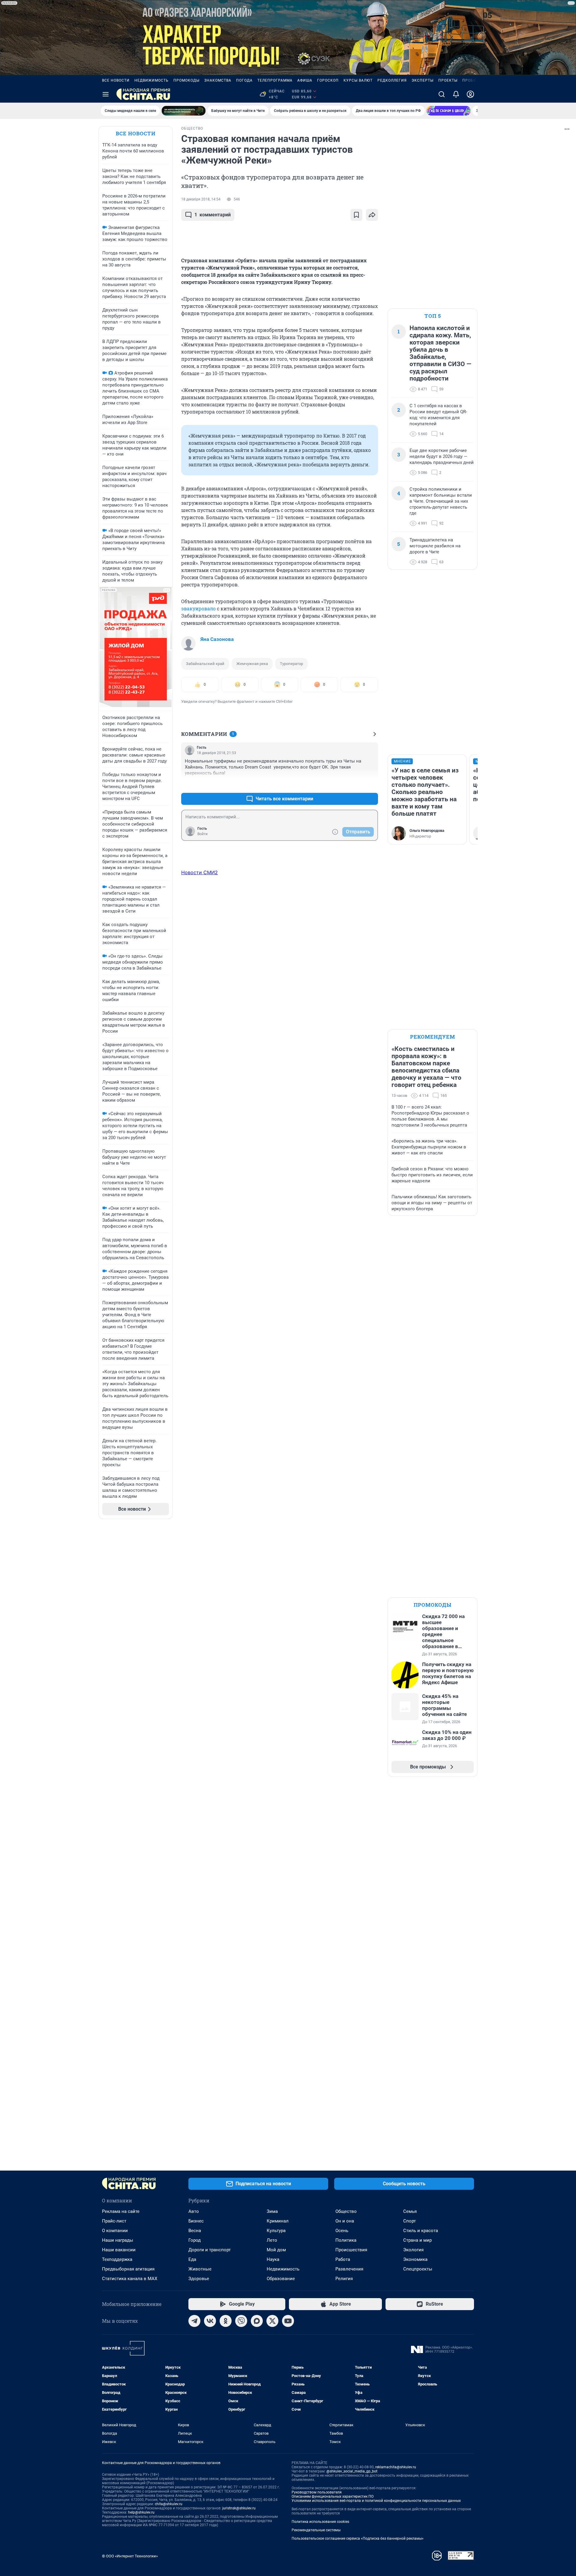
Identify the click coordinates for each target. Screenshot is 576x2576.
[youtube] (288, 2321)
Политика (346, 2240)
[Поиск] (442, 94)
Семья (410, 2211)
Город (195, 2240)
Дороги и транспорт (210, 2250)
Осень (342, 2231)
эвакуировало (198, 608)
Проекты (448, 80)
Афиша (305, 80)
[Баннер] (184, 111)
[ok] (226, 2321)
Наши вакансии (119, 2250)
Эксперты (423, 80)
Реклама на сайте (121, 2211)
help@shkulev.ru (141, 2512)
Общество (346, 2211)
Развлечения (349, 2269)
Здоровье (199, 2279)
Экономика (415, 2259)
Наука (273, 2259)
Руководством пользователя (317, 2492)
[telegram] (194, 2321)
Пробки (471, 80)
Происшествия (351, 2250)
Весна (195, 2231)
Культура (276, 2231)
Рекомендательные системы (316, 2530)
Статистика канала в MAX (130, 2279)
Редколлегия (392, 80)
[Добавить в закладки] (356, 215)
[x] (272, 2321)
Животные (200, 2269)
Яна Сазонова (217, 639)
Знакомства (218, 80)
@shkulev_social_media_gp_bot (352, 2471)
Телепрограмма (275, 80)
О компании (115, 2231)
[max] (257, 2321)
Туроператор (291, 664)
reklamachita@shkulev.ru (396, 2467)
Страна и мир (417, 2240)
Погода (244, 80)
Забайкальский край (205, 664)
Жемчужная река (252, 664)
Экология (413, 2250)
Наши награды (118, 2240)
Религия (344, 2279)
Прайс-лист (114, 2221)
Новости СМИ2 (199, 872)
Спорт (409, 2221)
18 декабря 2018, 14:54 (201, 199)
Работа (343, 2259)
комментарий (213, 215)
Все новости (116, 80)
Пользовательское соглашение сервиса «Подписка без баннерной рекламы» (358, 2538)
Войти (202, 834)
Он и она (345, 2221)
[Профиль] (470, 94)
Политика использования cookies (320, 2522)
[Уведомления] (456, 94)
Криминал (278, 2221)
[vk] (210, 2321)
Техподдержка (117, 2259)
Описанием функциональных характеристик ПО (333, 2496)
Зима (272, 2211)
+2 (354, 784)
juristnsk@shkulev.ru (239, 2508)
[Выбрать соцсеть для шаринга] (372, 215)
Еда (192, 2259)
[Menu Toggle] (106, 94)
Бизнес (196, 2221)
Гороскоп (328, 80)
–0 (371, 784)
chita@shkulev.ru (169, 2504)
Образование (281, 2279)
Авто (194, 2211)
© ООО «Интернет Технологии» (130, 2556)
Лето (272, 2240)
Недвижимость (151, 80)
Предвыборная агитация (128, 2269)
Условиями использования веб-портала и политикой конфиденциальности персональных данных (376, 2501)
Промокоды (186, 80)
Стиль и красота (421, 2231)
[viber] (241, 2321)
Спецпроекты (418, 2269)
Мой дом (276, 2250)
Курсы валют (358, 80)
